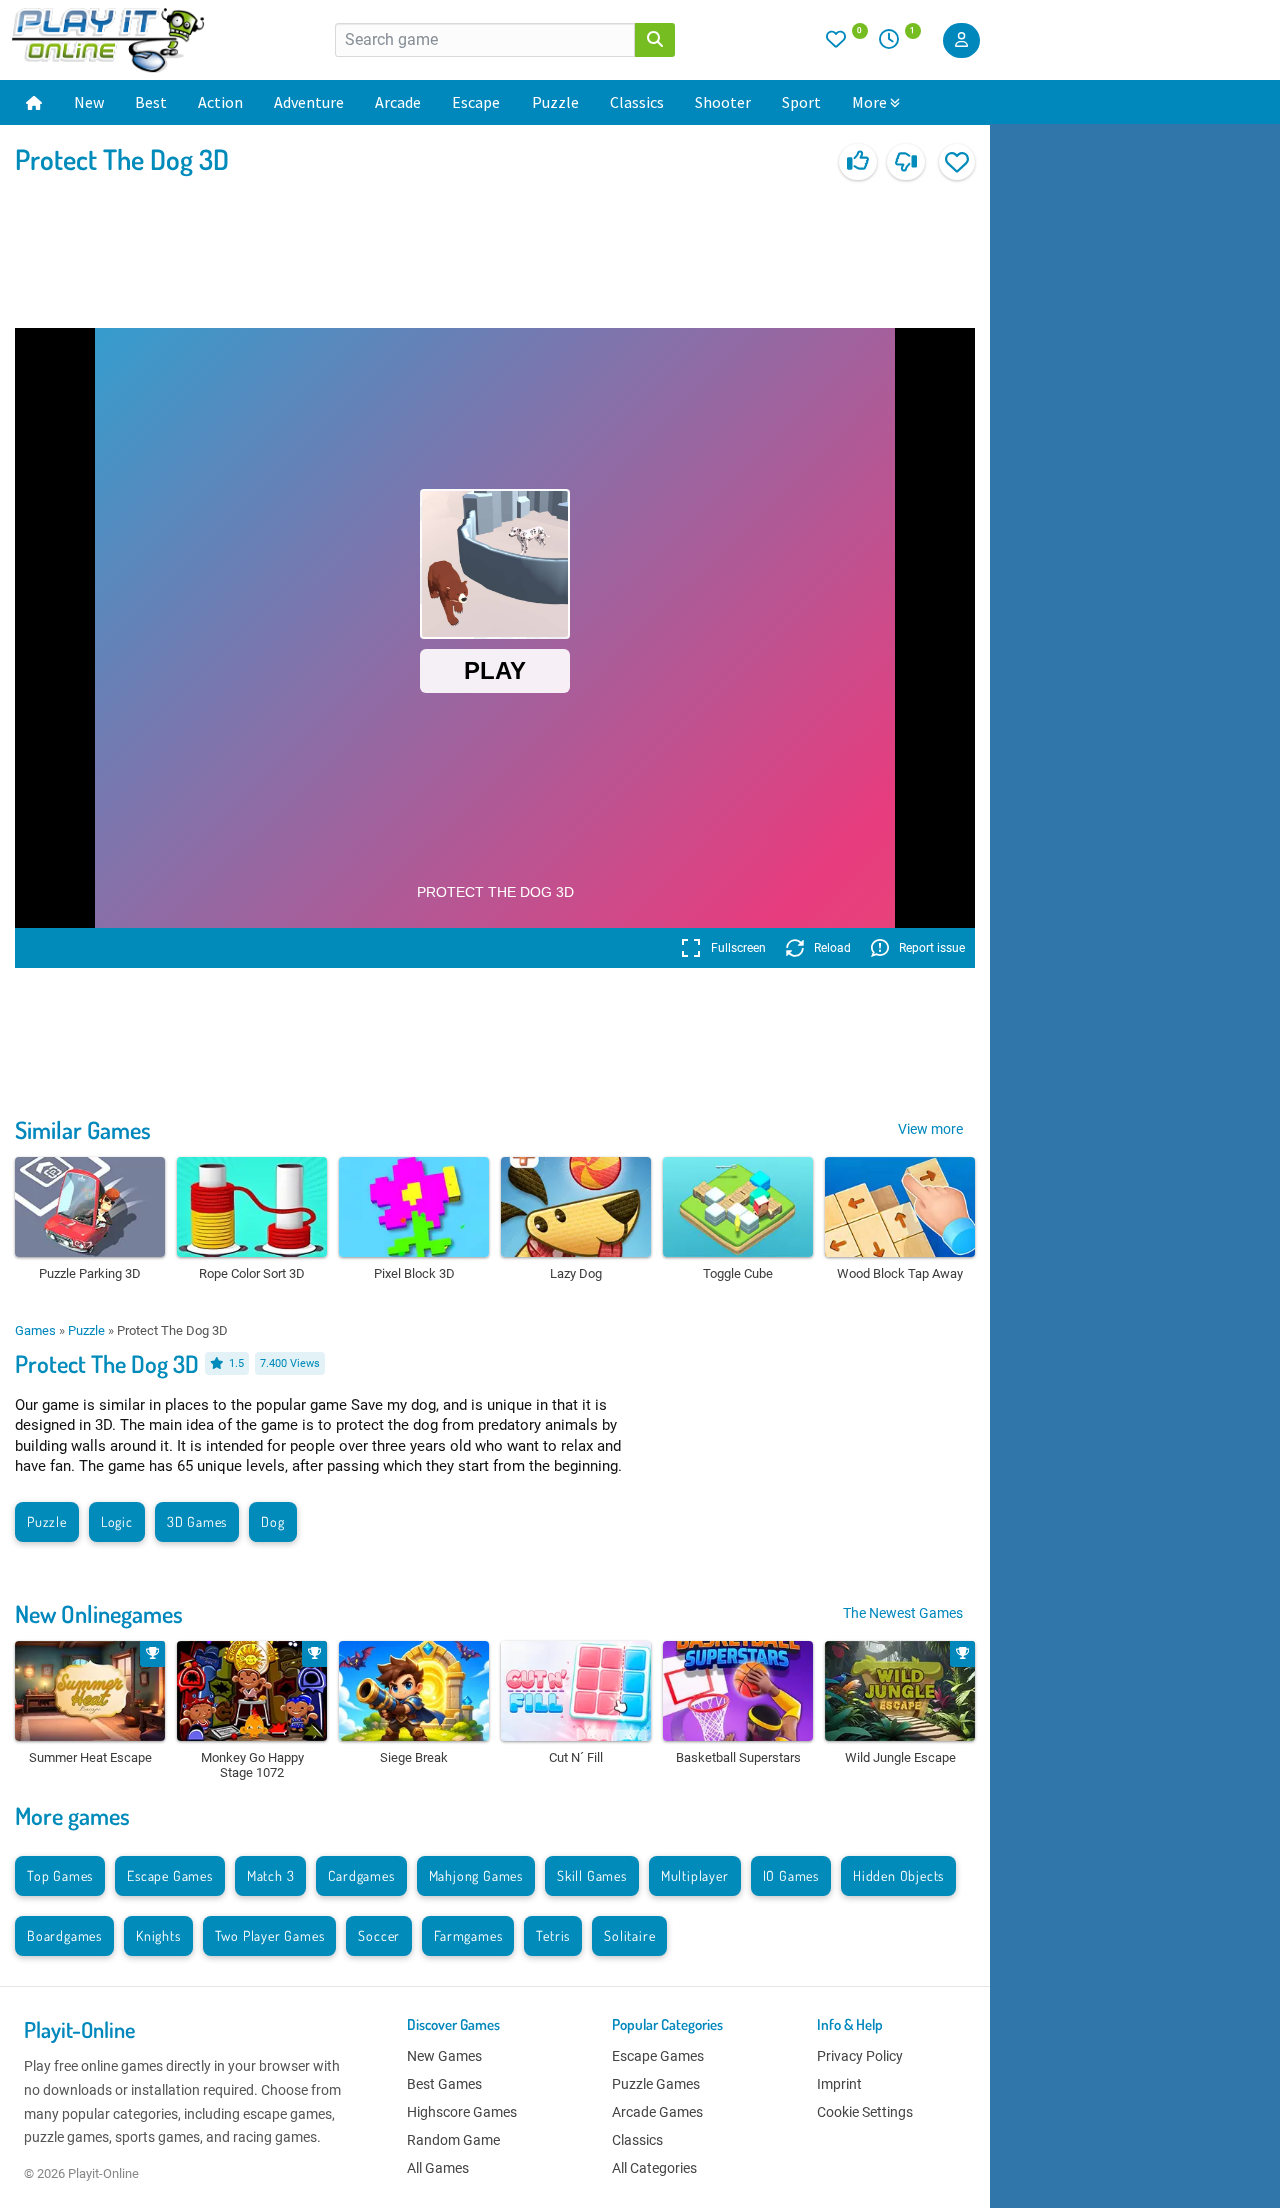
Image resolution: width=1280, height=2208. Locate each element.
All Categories (654, 2168)
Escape (476, 102)
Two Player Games (270, 1935)
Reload (832, 948)
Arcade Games (657, 2112)
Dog (272, 1521)
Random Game (453, 2140)
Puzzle (555, 102)
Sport (801, 102)
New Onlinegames (99, 1613)
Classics (637, 102)
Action (220, 102)
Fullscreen (738, 948)
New (89, 102)
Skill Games (592, 1875)
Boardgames (64, 1935)
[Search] (655, 40)
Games (35, 1330)
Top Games (60, 1875)
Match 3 (271, 1875)
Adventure (309, 102)
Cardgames (361, 1875)
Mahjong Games (476, 1875)
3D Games (197, 1521)
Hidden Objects (898, 1875)
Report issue (932, 948)
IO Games (791, 1875)
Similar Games (83, 1129)
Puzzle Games (656, 2084)
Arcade (398, 102)
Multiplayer (695, 1875)
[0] (847, 44)
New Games (444, 2056)
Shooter (723, 102)
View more (930, 1129)
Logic (117, 1521)
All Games (438, 2168)
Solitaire (629, 1935)
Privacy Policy (860, 2056)
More (869, 102)
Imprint (839, 2084)
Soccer (379, 1935)
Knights (158, 1935)
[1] (896, 44)
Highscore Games (462, 2112)
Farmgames (468, 1935)
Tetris (553, 1935)
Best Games (444, 2084)
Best (151, 102)
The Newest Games (903, 1613)
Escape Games (170, 1875)
